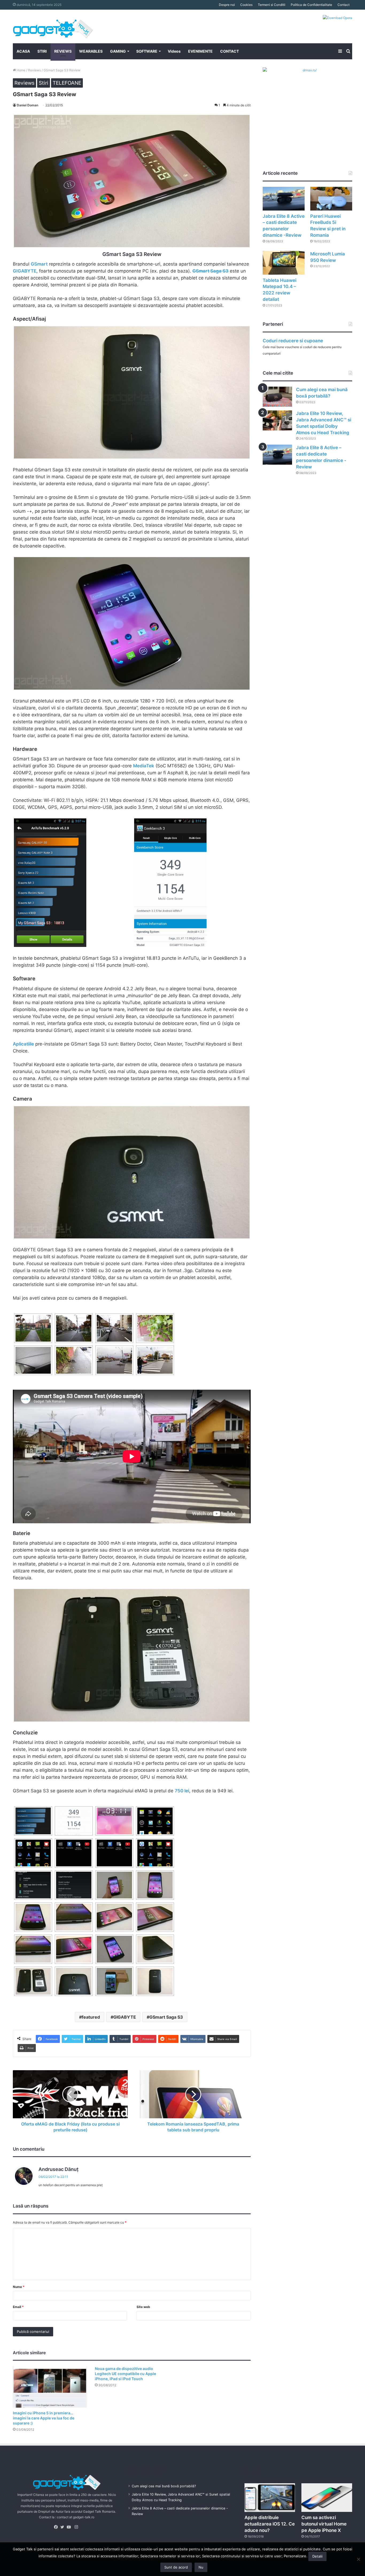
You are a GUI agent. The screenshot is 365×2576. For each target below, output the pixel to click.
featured (91, 2017)
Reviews (34, 70)
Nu (201, 2567)
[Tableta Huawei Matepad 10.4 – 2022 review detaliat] (284, 263)
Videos (174, 51)
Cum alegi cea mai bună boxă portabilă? (164, 2486)
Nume (19, 2287)
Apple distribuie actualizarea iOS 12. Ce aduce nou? (270, 2524)
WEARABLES (91, 51)
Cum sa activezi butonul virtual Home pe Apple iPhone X (324, 2524)
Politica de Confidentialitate (311, 5)
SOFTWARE (147, 51)
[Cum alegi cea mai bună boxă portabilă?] (277, 397)
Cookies (246, 5)
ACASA (23, 51)
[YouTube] (70, 2527)
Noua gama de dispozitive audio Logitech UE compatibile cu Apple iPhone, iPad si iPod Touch (125, 2374)
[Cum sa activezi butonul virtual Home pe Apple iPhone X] (327, 2498)
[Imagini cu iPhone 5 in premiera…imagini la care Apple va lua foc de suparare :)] (50, 2387)
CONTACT (230, 51)
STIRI (42, 51)
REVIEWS (63, 51)
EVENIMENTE (200, 51)
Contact (343, 5)
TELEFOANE (67, 83)
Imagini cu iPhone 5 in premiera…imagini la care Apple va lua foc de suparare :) (44, 2418)
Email (18, 2307)
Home (21, 70)
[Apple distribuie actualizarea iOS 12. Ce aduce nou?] (270, 2498)
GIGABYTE (125, 2017)
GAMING (118, 51)
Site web (143, 2307)
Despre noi (227, 5)
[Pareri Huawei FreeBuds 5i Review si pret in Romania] (331, 199)
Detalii (317, 2556)
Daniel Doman (28, 105)
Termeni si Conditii (272, 5)
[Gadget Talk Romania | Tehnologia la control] (53, 26)
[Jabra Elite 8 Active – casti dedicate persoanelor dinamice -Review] (284, 199)
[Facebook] (57, 2527)
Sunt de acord (176, 2567)
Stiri (44, 83)
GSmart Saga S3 (166, 2017)
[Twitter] (64, 2527)
